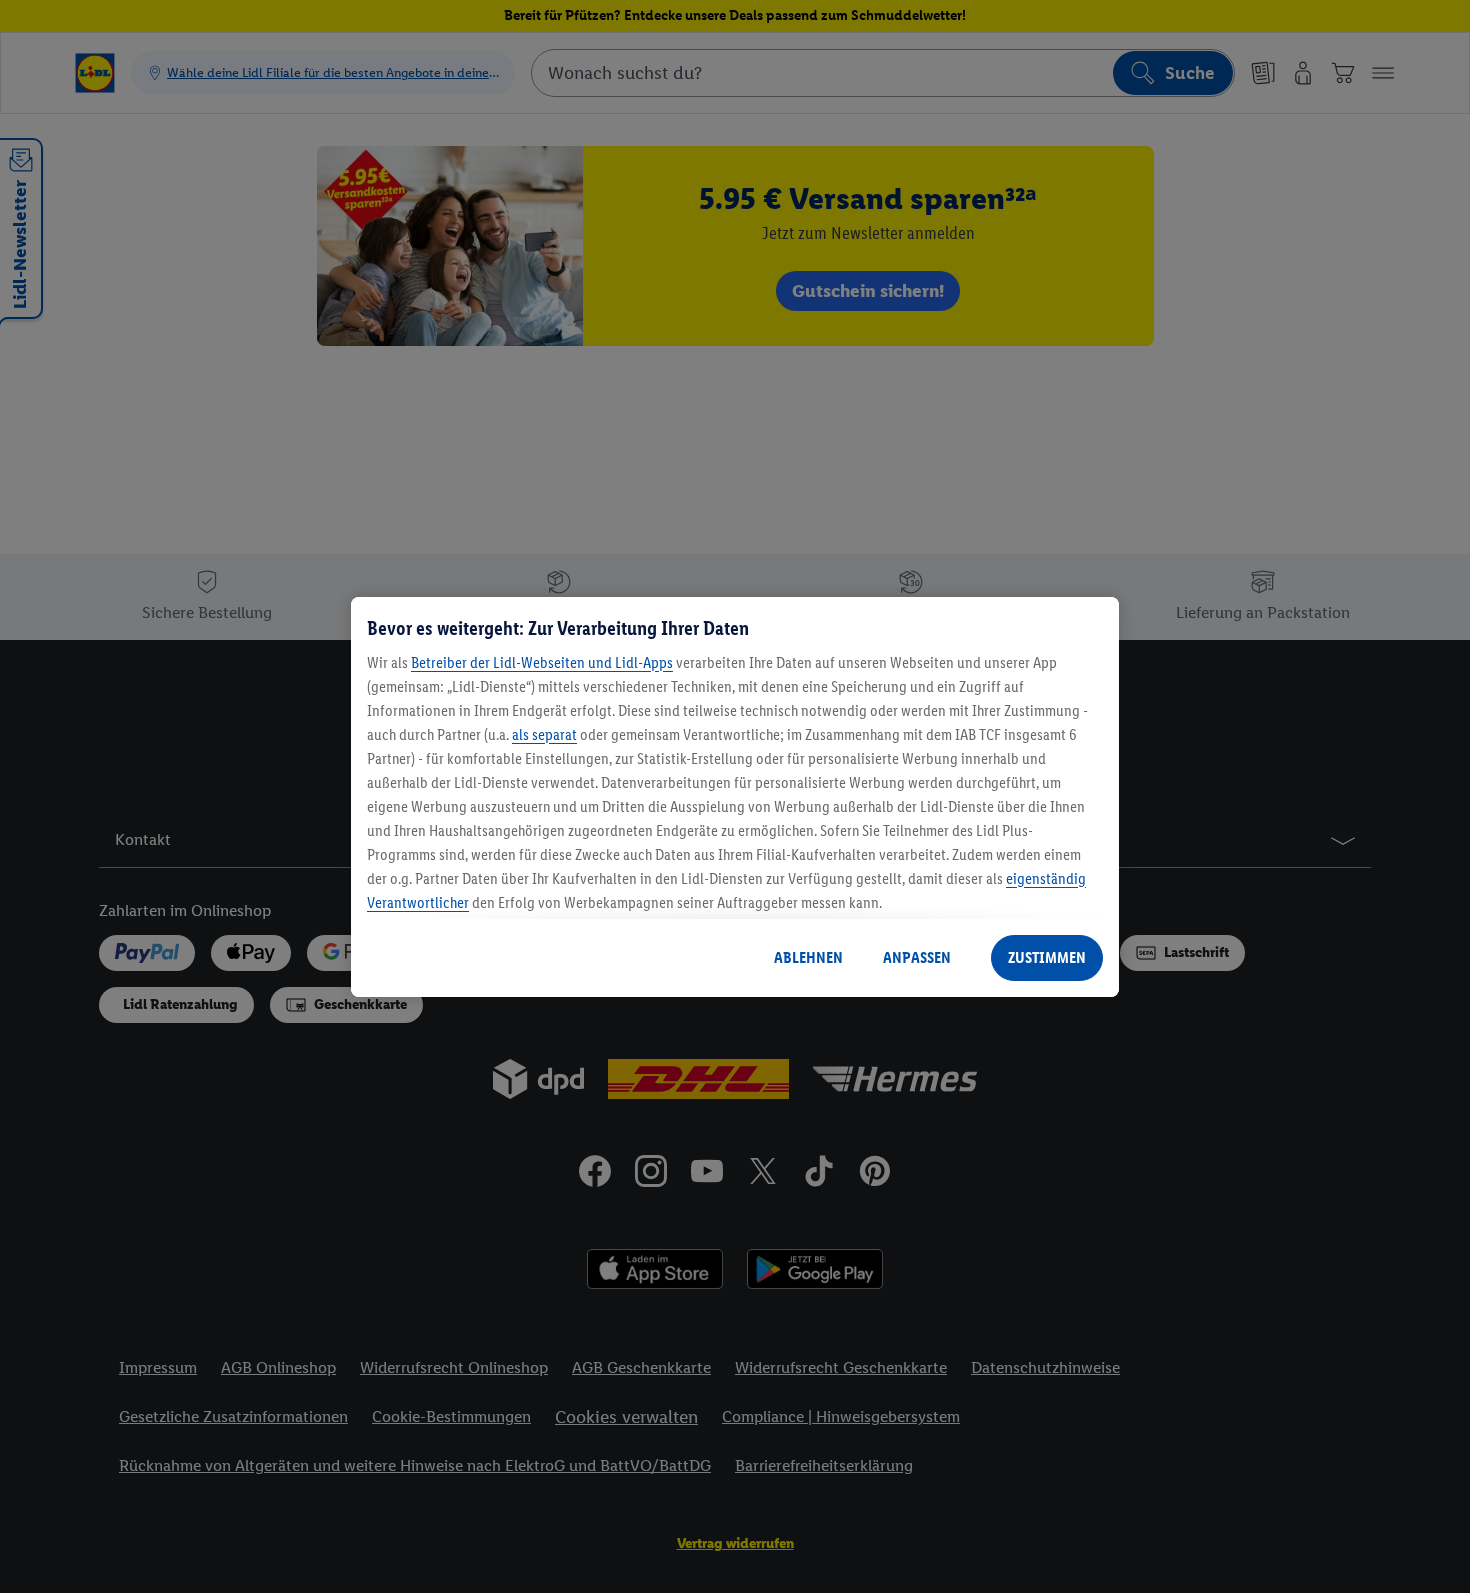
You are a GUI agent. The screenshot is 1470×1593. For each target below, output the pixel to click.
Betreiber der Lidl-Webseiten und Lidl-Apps (542, 662)
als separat (544, 734)
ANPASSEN (917, 957)
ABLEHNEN (808, 957)
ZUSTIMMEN (1047, 957)
